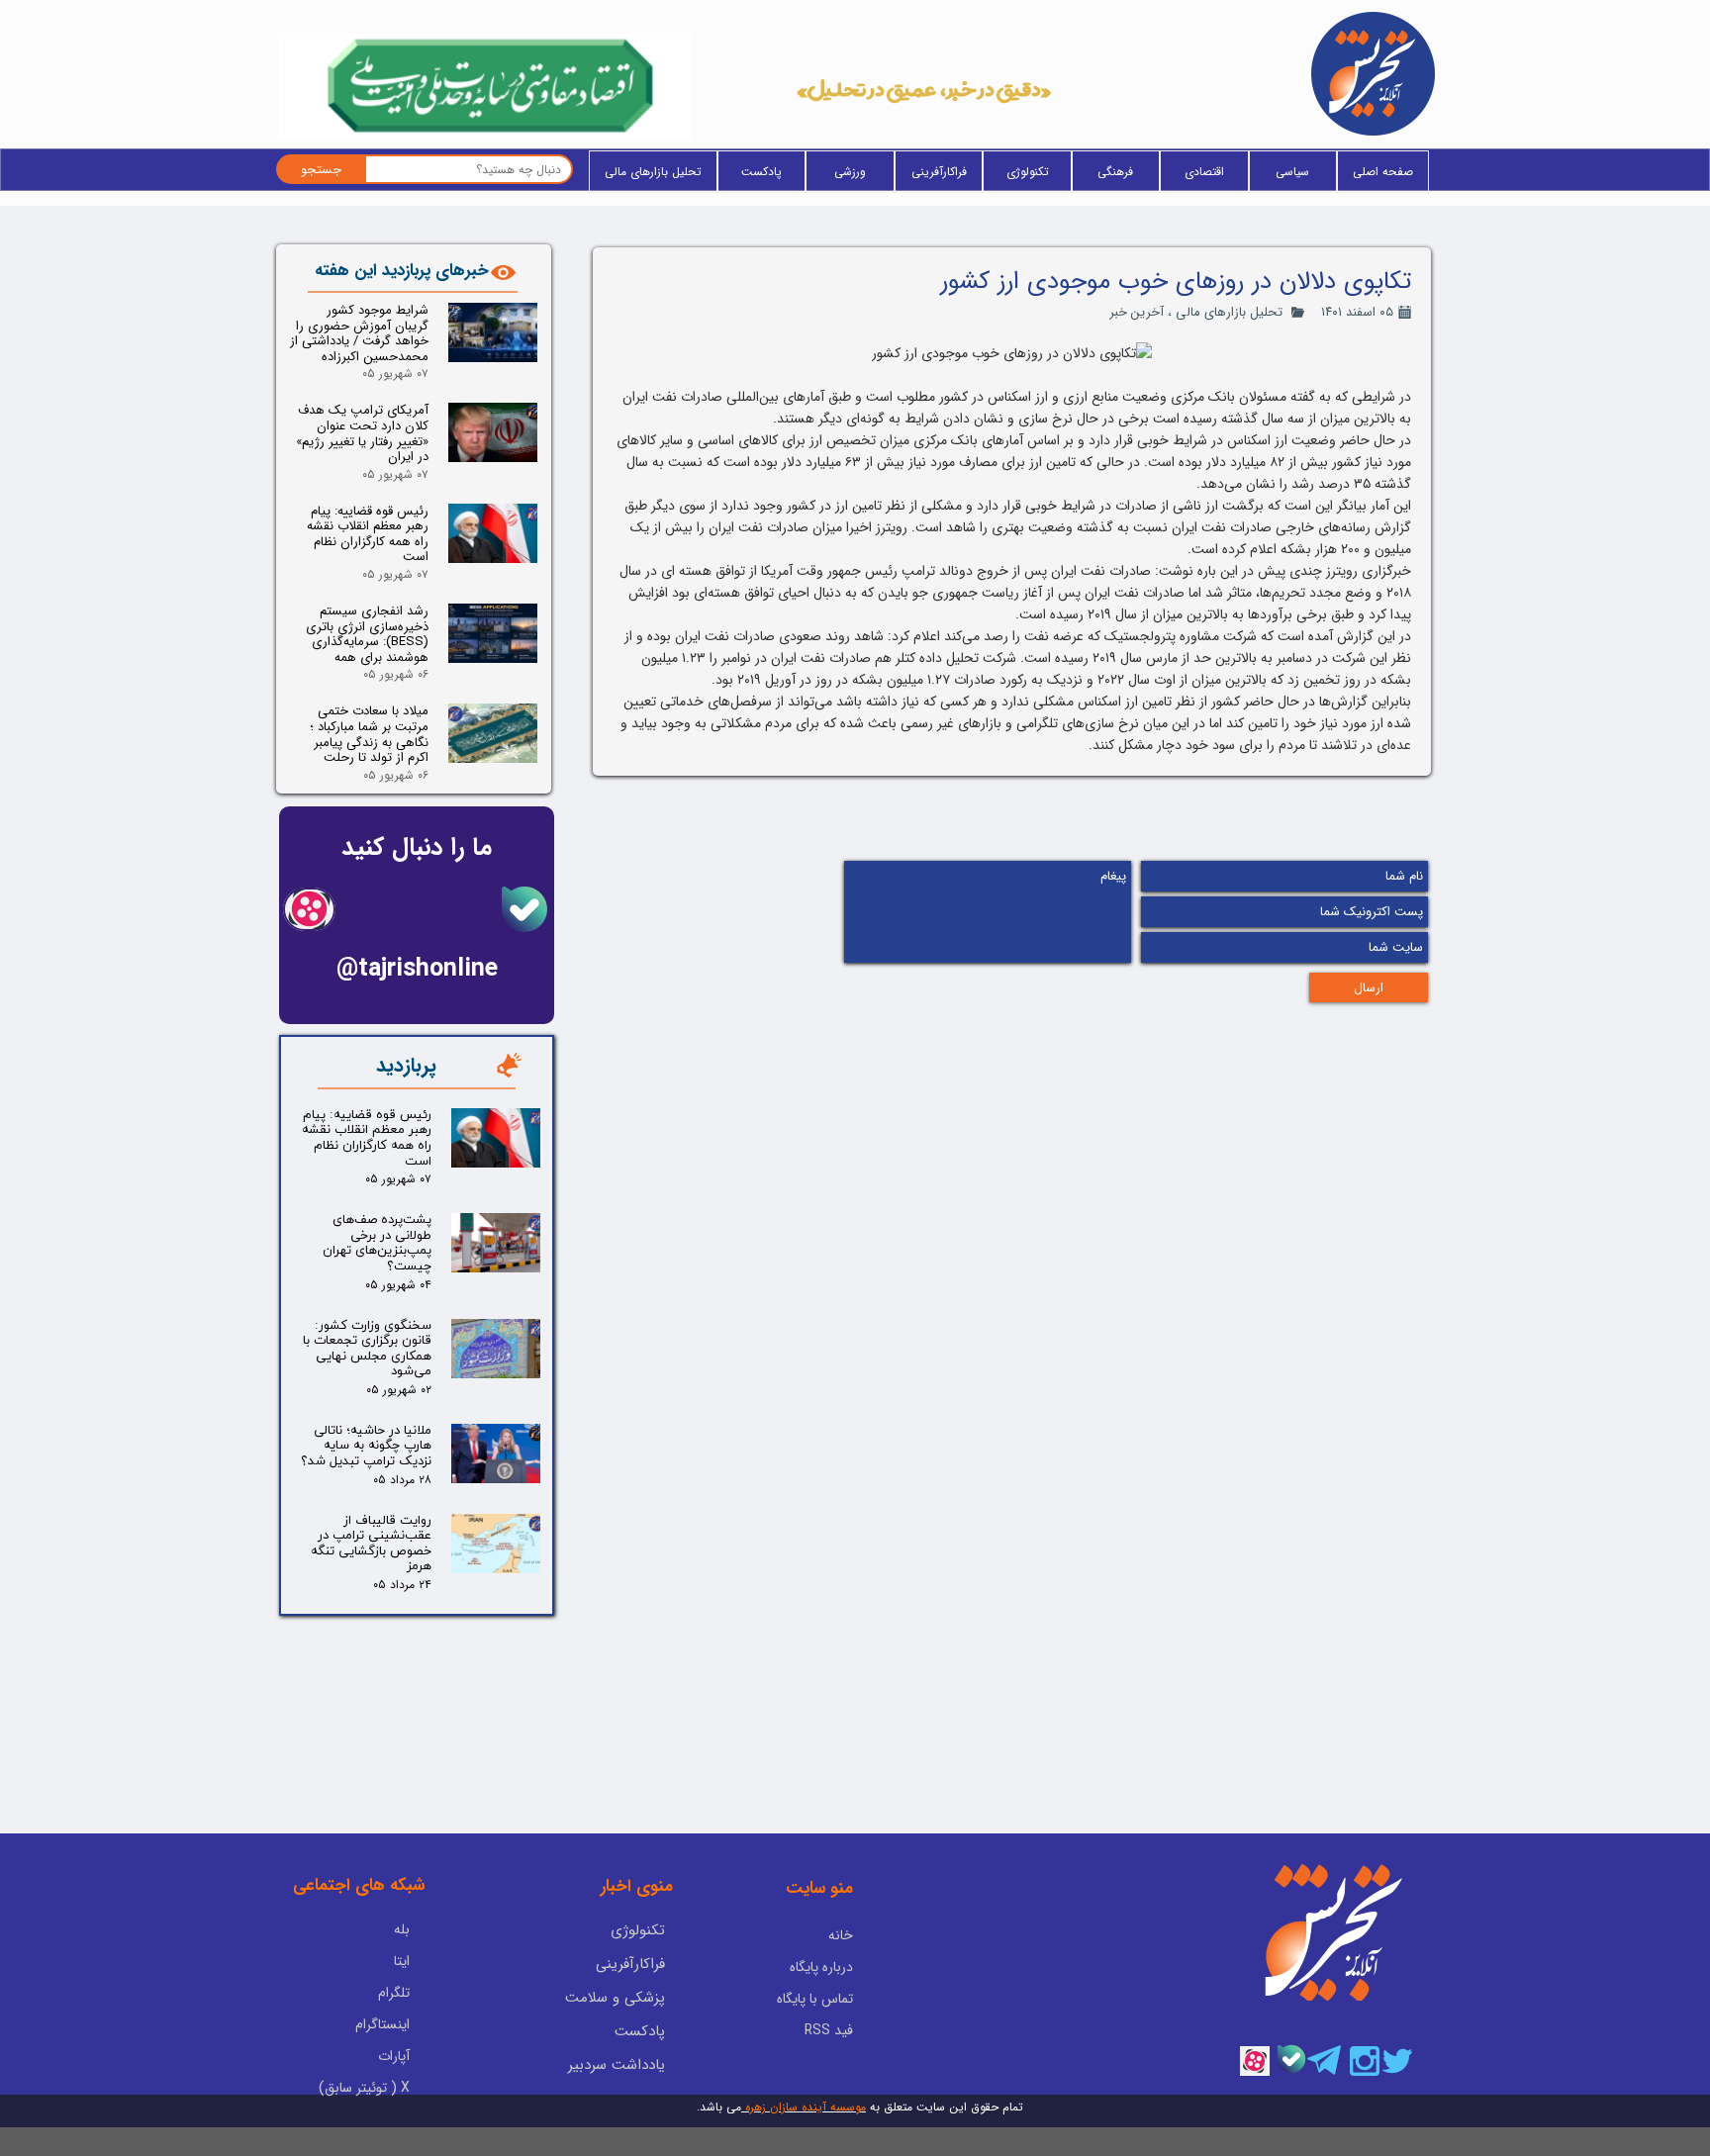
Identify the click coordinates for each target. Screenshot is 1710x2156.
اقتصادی (1204, 172)
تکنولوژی (1028, 172)
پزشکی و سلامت (615, 1998)
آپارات (394, 2056)
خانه (841, 1935)
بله (402, 1929)
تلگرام (394, 1993)
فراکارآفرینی (939, 172)
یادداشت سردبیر (617, 2065)
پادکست (761, 172)
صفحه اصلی (1383, 172)
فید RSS (829, 2030)
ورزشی (850, 172)
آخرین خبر (1137, 312)
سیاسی (1292, 172)
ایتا (402, 1961)
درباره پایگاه (821, 1967)
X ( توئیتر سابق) (364, 2088)
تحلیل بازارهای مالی (653, 172)
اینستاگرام (382, 2024)
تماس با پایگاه (815, 1999)
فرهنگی (1115, 172)
